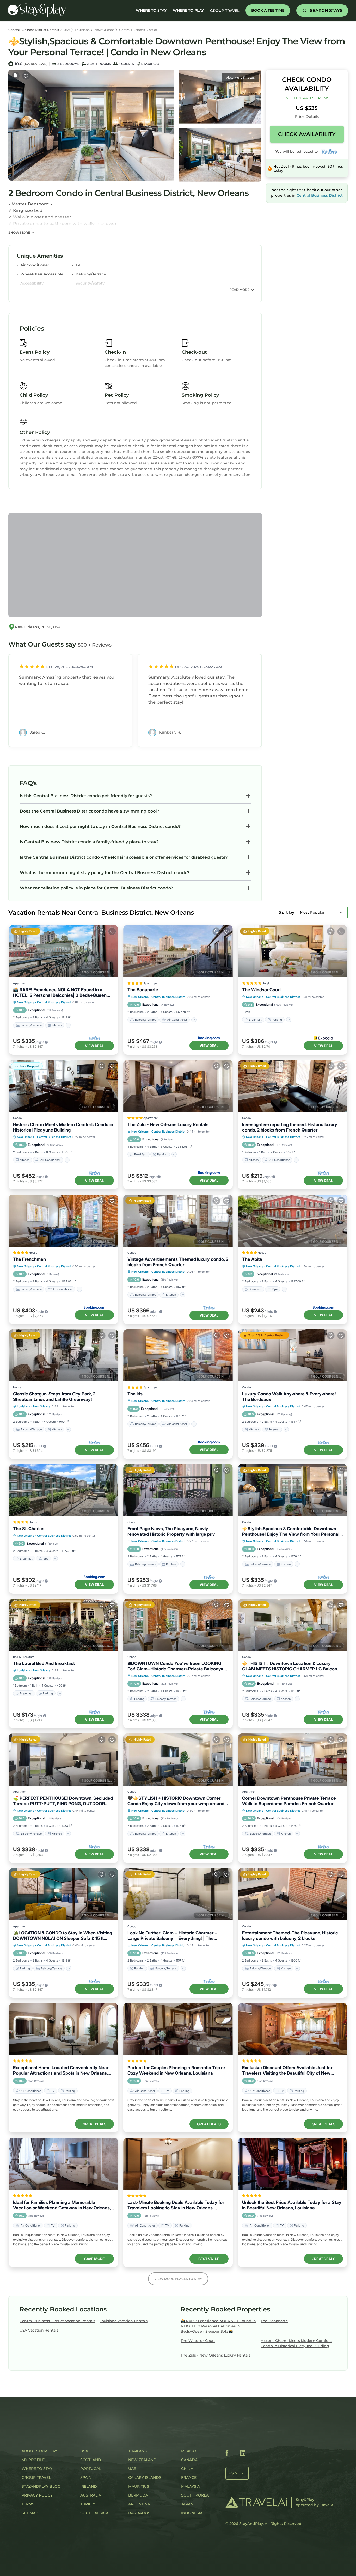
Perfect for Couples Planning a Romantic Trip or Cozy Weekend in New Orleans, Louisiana (176, 2070)
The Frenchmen (29, 1259)
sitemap (30, 2513)
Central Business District (138, 30)
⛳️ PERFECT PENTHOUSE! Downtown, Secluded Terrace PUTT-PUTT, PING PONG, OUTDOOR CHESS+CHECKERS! (63, 1801)
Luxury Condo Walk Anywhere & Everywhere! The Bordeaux (289, 1397)
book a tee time (268, 10)
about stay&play (39, 2451)
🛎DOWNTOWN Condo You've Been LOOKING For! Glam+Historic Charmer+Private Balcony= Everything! (176, 1666)
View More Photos (240, 78)
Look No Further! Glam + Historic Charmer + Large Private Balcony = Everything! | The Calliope (172, 1936)
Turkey (88, 2504)
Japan (187, 2504)
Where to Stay (37, 2469)
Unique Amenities (40, 256)
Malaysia (191, 2486)
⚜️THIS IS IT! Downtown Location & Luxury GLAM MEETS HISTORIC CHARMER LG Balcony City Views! (291, 1666)
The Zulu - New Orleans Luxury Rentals (168, 1124)
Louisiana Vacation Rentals (124, 2321)
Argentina (139, 2504)
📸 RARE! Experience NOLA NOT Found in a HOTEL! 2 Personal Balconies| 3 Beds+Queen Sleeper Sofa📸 (60, 993)
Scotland (91, 2460)
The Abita (252, 1259)
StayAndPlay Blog (41, 2486)
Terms (28, 2504)
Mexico (189, 2451)
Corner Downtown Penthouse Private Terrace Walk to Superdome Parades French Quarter (289, 1801)
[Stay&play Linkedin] (243, 2454)
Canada (189, 2460)
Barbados (139, 2513)
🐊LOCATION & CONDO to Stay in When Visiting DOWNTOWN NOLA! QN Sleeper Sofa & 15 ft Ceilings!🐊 (63, 1936)
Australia (91, 2495)
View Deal (94, 1046)
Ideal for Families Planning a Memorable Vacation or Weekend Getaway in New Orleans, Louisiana (62, 2205)
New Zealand (142, 2460)
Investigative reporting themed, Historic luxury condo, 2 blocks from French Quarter (290, 1127)
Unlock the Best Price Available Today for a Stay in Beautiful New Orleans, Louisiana (292, 2205)
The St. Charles (29, 1529)
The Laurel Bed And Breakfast (44, 1663)
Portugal (91, 2469)
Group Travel (225, 11)
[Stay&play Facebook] (227, 2454)
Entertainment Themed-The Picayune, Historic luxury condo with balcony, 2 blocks (290, 1936)
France (189, 2477)
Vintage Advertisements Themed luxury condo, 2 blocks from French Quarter (178, 1262)
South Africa (94, 2513)
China (187, 2469)
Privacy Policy (37, 2495)
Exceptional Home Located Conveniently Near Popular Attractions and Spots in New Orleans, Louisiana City (61, 2070)
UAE (132, 2469)
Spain (86, 2477)
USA (67, 30)
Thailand (138, 2451)
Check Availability (307, 134)
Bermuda (138, 2495)
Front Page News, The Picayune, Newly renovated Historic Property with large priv (171, 1531)
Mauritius (139, 2486)
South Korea (195, 2495)
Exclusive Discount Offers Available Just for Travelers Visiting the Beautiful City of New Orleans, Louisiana (287, 2070)
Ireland (89, 2486)
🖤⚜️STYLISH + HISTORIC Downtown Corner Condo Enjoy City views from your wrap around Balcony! (176, 1801)
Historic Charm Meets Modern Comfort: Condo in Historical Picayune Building (63, 1127)
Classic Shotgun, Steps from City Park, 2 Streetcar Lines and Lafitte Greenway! (54, 1397)
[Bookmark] (26, 76)
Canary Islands (145, 2477)
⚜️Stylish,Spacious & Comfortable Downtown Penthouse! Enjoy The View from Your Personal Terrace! (291, 1532)
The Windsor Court (262, 990)
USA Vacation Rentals (39, 2330)
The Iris (135, 1394)
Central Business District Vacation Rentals (57, 2321)
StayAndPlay (251, 2524)
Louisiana (82, 30)
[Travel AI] (256, 2502)
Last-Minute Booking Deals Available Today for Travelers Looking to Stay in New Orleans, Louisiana (176, 2205)
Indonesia (192, 2513)
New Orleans (104, 30)
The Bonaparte (143, 990)
